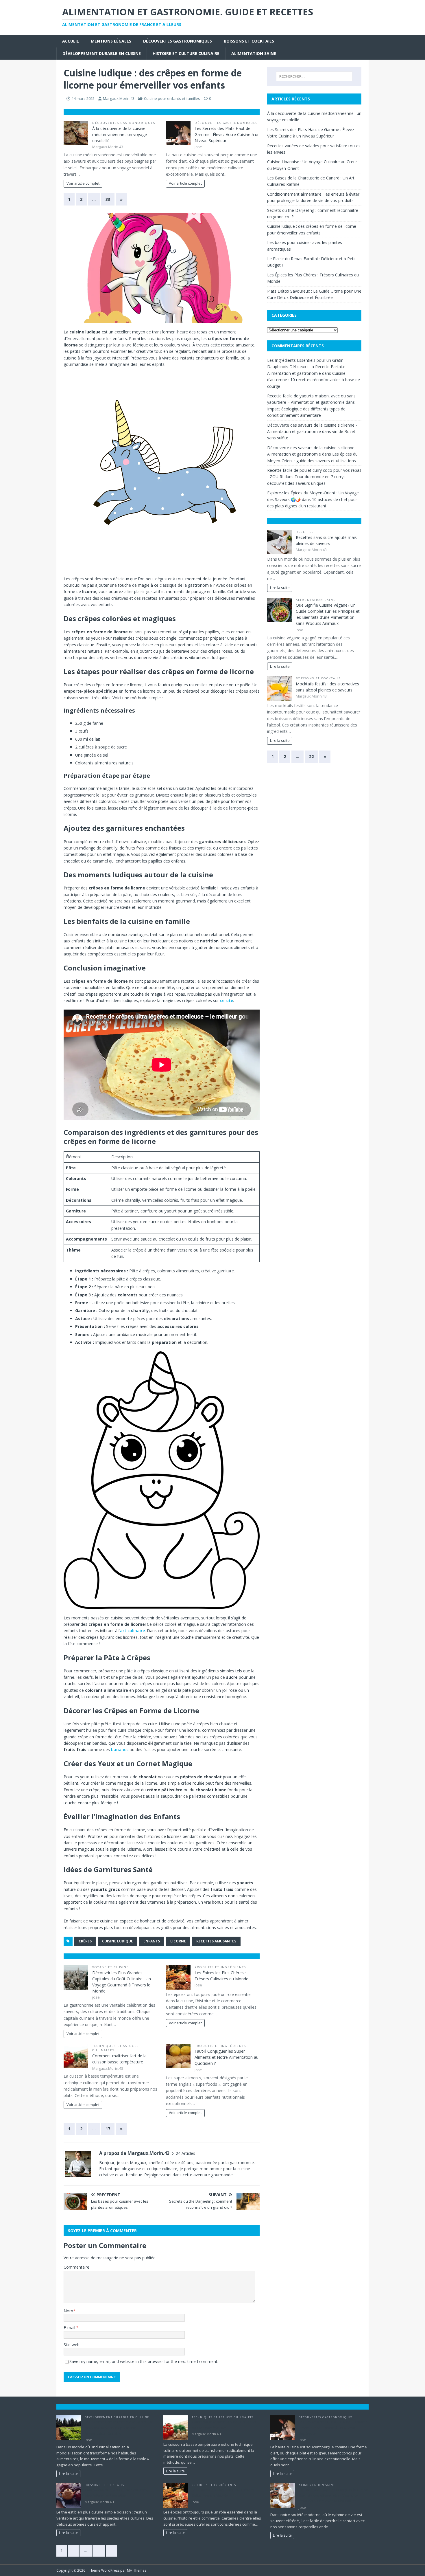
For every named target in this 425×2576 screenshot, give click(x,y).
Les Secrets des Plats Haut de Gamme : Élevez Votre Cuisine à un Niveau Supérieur (227, 134)
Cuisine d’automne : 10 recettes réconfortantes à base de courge (314, 380)
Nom (68, 2311)
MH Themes (137, 2570)
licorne (178, 1941)
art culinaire (132, 1631)
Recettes (305, 532)
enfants (152, 1941)
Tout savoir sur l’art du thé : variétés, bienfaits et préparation (117, 2493)
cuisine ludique (118, 1941)
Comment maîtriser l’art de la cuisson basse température (224, 2425)
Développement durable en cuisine (102, 53)
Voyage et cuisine (111, 1967)
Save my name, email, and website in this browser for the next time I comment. (144, 2361)
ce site (227, 1000)
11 (99, 2551)
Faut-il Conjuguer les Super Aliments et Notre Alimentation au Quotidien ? (227, 2057)
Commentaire (76, 2267)
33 (108, 199)
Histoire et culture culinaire (186, 53)
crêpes (85, 1941)
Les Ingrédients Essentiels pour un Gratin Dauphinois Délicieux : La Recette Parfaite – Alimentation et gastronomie (308, 367)
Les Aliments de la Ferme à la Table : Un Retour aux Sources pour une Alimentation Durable (119, 2428)
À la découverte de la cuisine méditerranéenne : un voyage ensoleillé (120, 134)
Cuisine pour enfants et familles (172, 98)
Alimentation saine (254, 53)
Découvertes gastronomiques (178, 41)
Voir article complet (83, 183)
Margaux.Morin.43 (119, 98)
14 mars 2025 (83, 98)
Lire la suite (280, 588)
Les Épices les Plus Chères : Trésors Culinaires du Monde (223, 2493)
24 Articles (185, 2153)
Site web (72, 2345)
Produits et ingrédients (220, 1967)
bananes (120, 1750)
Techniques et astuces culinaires (223, 2417)
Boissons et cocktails (249, 41)
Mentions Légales (111, 41)
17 (108, 2129)
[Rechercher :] (314, 76)
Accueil (71, 41)
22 (311, 756)
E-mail (70, 2328)
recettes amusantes (216, 1941)
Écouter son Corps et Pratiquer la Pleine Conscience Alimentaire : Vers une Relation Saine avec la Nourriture (333, 2495)
